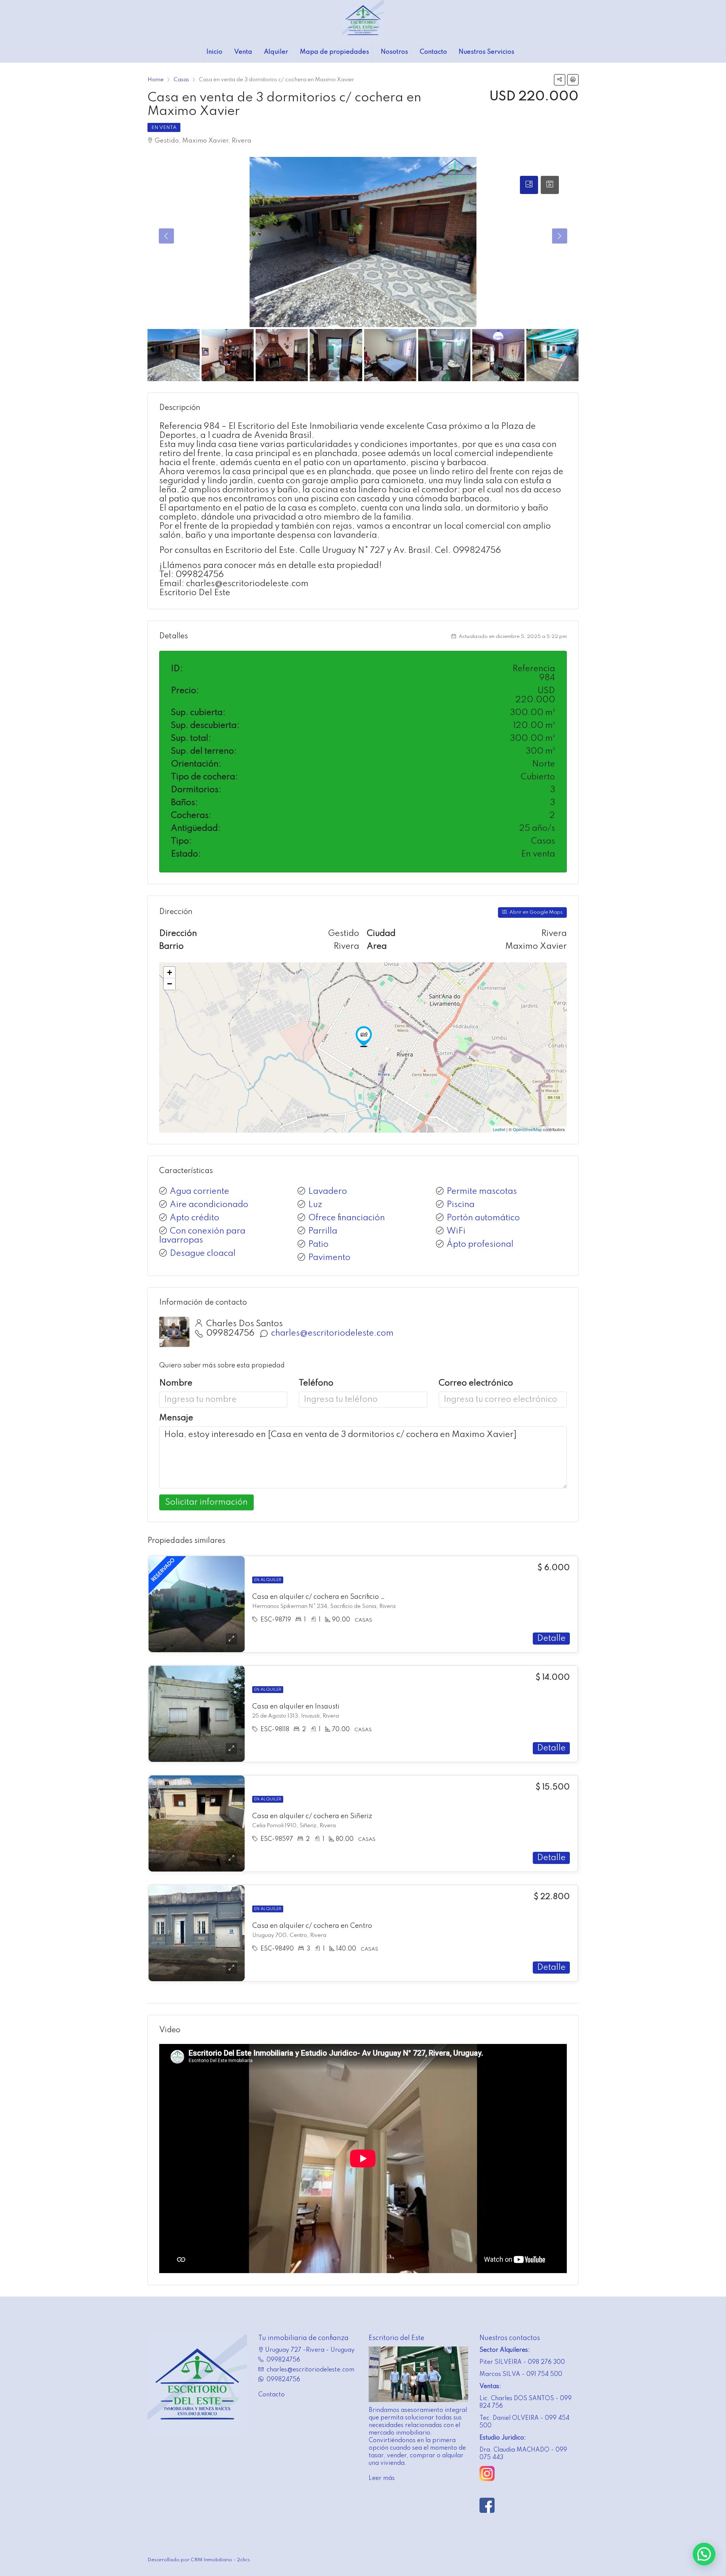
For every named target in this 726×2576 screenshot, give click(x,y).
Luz (315, 1205)
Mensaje (176, 1418)
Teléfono (316, 1383)
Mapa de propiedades (334, 52)
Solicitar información (206, 1502)
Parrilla (323, 1231)
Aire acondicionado (209, 1205)
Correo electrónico (476, 1383)
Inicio (214, 52)
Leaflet (499, 1129)
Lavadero (328, 1192)
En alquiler (268, 1580)
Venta (243, 52)
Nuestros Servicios (486, 52)
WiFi (456, 1231)
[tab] (529, 185)
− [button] (170, 984)
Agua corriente (199, 1192)
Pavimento (329, 1258)
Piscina (461, 1205)
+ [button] (170, 972)
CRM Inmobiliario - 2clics (220, 2560)
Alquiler (276, 52)
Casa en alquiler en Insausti (296, 1707)
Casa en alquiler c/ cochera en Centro (312, 1926)
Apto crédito (195, 1218)
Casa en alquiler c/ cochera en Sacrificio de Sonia (330, 1597)
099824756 (230, 1333)
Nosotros (394, 52)
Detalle (551, 1639)
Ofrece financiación (347, 1218)
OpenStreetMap (527, 1129)
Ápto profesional (480, 1245)
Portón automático (483, 1218)
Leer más (382, 2478)
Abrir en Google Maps (535, 912)
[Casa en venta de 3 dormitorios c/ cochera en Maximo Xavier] (364, 1037)
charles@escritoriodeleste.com (332, 1333)
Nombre (176, 1383)
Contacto (433, 52)
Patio (318, 1245)
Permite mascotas (482, 1192)
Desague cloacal (203, 1254)
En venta (164, 128)
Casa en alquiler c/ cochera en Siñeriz (312, 1816)
